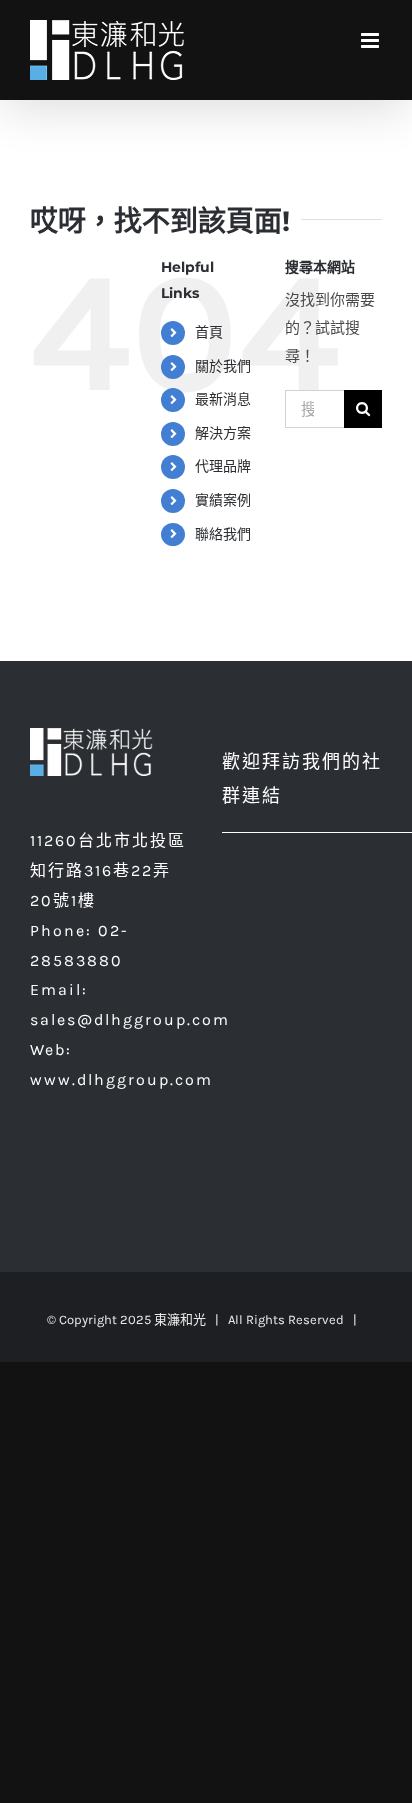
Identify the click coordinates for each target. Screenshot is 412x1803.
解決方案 (223, 433)
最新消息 (223, 399)
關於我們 (223, 366)
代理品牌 (223, 466)
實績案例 (223, 500)
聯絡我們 (223, 534)
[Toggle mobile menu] (371, 40)
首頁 (209, 332)
